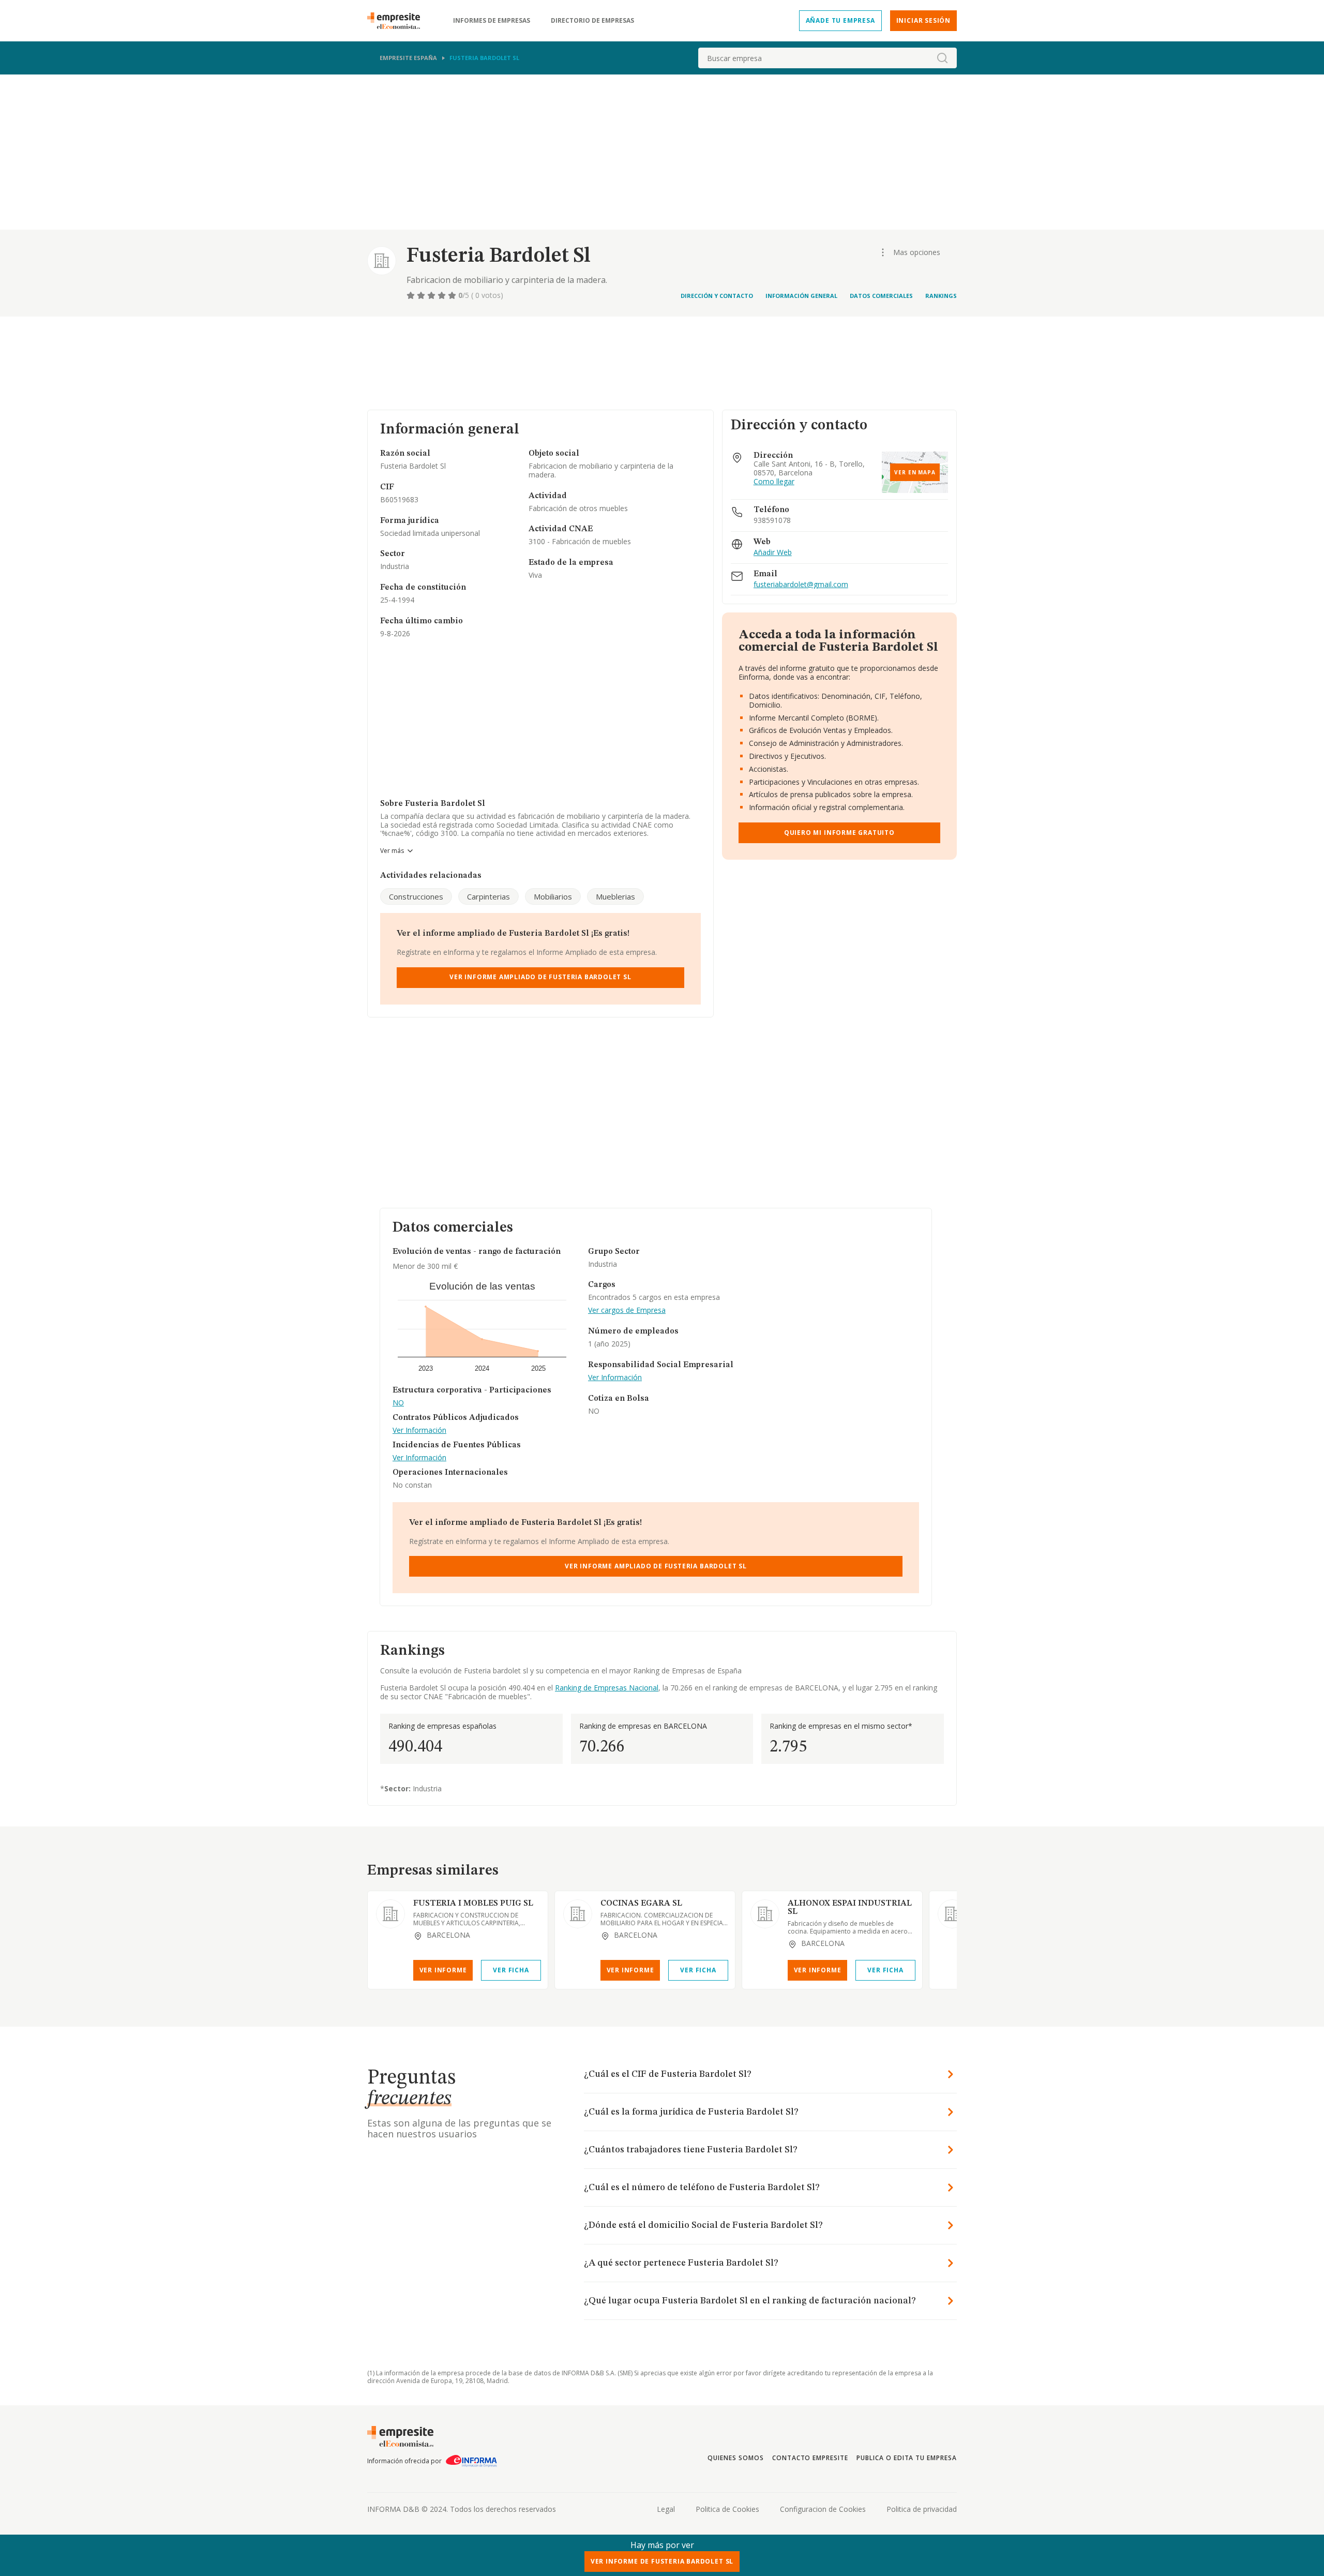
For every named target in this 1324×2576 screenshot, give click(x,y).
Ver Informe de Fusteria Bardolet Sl (662, 2561)
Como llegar (774, 482)
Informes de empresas (492, 21)
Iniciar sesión (923, 20)
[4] (443, 295)
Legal (666, 2509)
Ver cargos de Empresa (627, 1311)
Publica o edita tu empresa (907, 2458)
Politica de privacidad (922, 2509)
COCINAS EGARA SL (641, 1904)
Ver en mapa (915, 472)
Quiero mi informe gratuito (839, 833)
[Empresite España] (398, 21)
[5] (453, 295)
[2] (422, 295)
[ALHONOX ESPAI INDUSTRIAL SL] (765, 1914)
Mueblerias (615, 896)
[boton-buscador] (942, 58)
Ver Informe (443, 1970)
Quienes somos (735, 2458)
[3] (432, 295)
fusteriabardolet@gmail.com (801, 585)
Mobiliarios (553, 896)
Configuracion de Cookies (823, 2509)
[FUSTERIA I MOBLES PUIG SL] (390, 1914)
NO (398, 1403)
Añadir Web (773, 553)
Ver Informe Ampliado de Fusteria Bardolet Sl (540, 977)
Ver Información (419, 1431)
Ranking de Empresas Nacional (607, 1688)
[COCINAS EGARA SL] (578, 1914)
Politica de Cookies (727, 2509)
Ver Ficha (511, 1970)
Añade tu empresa (840, 20)
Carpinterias (488, 896)
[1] (412, 295)
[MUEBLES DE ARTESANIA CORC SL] (952, 1914)
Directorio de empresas (592, 21)
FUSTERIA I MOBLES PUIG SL (473, 1904)
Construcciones (416, 896)
